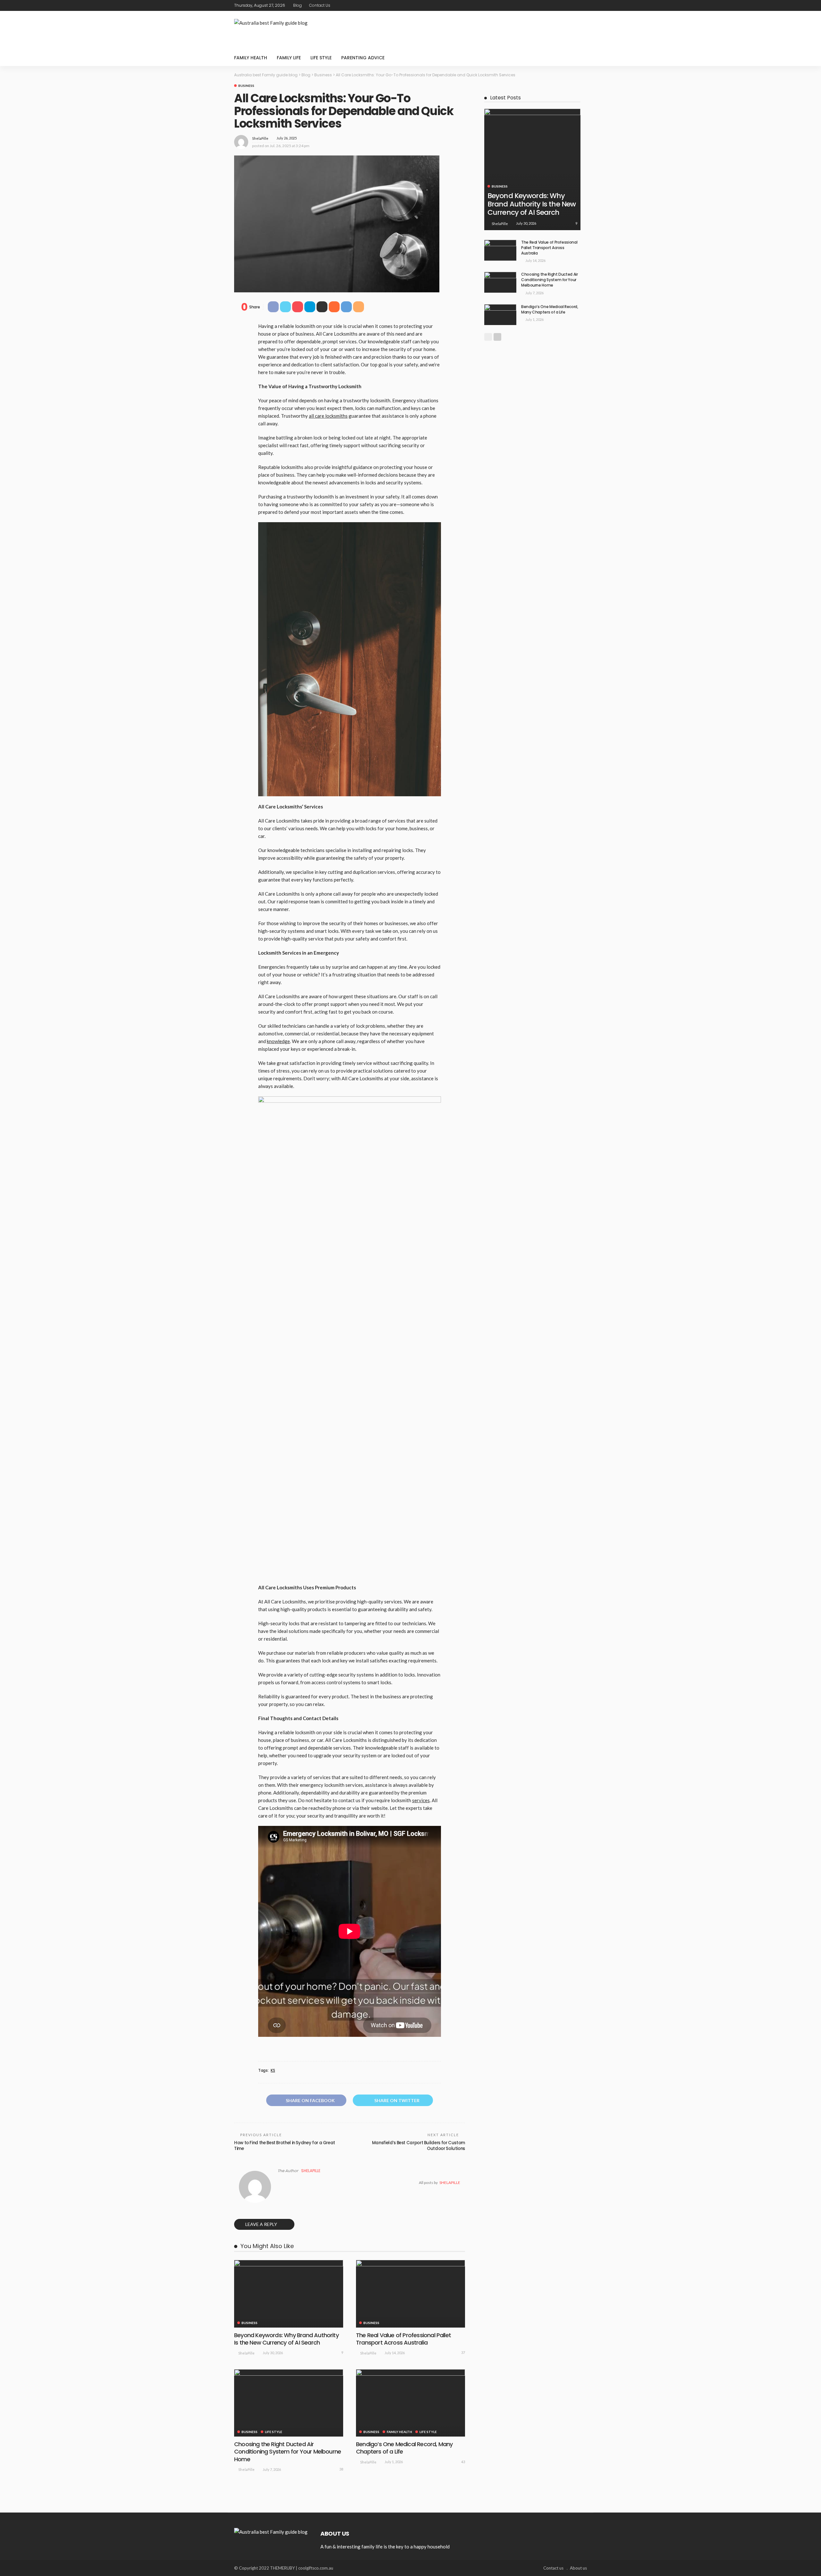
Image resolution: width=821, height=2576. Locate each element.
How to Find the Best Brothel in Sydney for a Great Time (285, 2146)
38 (341, 2469)
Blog (297, 5)
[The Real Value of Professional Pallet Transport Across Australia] (410, 2294)
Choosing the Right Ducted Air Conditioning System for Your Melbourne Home (288, 2452)
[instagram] (583, 5)
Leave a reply (262, 2224)
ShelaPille (260, 138)
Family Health (251, 58)
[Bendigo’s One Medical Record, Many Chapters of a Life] (410, 2403)
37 (463, 2352)
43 (463, 2462)
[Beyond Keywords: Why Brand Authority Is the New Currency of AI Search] (289, 2294)
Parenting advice (363, 58)
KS (273, 2070)
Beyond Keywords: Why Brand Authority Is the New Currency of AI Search (286, 2339)
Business (246, 86)
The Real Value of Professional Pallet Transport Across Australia (403, 2339)
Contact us (320, 5)
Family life (289, 58)
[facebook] (558, 5)
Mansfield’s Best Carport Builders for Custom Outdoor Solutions (419, 2146)
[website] (279, 2183)
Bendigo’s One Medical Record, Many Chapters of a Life (404, 2448)
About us (578, 2568)
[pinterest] (574, 5)
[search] (579, 58)
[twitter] (566, 5)
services (421, 1800)
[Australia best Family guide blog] (271, 2531)
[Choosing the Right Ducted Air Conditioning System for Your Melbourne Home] (289, 2403)
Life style (321, 58)
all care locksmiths (328, 416)
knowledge (278, 1041)
